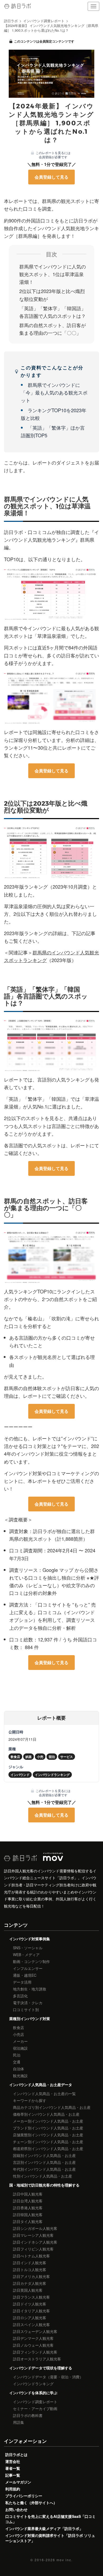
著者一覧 (13, 2468)
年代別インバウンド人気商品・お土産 (44, 2169)
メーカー (20, 2041)
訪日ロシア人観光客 (30, 2318)
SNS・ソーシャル (28, 1948)
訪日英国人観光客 (28, 2290)
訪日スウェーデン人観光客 (35, 2331)
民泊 (17, 2055)
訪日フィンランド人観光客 (35, 2352)
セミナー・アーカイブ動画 (35, 2408)
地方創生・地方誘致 (30, 1989)
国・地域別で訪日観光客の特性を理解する (44, 2185)
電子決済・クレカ (28, 2003)
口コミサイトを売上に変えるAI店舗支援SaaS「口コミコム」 (50, 2519)
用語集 (18, 2422)
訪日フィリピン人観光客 (33, 2249)
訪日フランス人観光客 (31, 2297)
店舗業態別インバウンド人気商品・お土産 (48, 2135)
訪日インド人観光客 (30, 2263)
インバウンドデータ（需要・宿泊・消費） (48, 2377)
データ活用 (22, 1982)
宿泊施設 (20, 2048)
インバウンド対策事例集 (30, 1939)
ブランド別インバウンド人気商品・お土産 (48, 2128)
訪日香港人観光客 (28, 2208)
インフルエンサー (28, 1968)
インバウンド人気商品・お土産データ (41, 2085)
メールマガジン (18, 2482)
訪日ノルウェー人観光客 (33, 2345)
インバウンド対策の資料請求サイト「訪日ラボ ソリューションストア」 (50, 2538)
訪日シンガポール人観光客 (35, 2228)
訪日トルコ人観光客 (30, 2269)
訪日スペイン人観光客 (31, 2324)
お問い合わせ (16, 2509)
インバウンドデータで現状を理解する (41, 2368)
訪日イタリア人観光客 (31, 2311)
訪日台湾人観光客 (28, 2201)
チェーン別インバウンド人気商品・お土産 (48, 2142)
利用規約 (13, 2489)
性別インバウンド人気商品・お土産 (43, 2176)
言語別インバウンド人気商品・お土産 (44, 2162)
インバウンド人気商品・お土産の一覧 (44, 2094)
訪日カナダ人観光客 (30, 2283)
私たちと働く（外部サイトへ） (31, 2503)
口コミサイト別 (26, 2009)
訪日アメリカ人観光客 (31, 2276)
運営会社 (13, 2461)
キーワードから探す (30, 2100)
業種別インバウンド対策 (30, 2018)
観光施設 (20, 2076)
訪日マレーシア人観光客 (33, 2235)
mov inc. (65, 2560)
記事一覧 (13, 2475)
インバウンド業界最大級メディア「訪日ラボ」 (44, 2528)
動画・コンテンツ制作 (31, 1961)
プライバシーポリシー (24, 2496)
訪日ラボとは (16, 2454)
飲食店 (18, 2027)
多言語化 (20, 1996)
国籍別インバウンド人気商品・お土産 (44, 2155)
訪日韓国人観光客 (28, 2215)
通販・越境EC (25, 1975)
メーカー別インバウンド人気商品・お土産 (48, 2121)
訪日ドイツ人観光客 (30, 2304)
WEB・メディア (26, 1955)
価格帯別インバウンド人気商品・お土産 (46, 2114)
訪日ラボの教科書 (28, 2415)
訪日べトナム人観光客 (31, 2256)
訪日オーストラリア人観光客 (37, 2359)
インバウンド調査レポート (35, 2402)
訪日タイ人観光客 (28, 2221)
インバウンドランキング (33, 2384)
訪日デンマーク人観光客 (33, 2338)
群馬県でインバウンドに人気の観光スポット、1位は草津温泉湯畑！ (53, 274)
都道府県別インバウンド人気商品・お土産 (48, 2148)
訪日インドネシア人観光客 (35, 2242)
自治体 (18, 2069)
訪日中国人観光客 (28, 2194)
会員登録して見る (51, 177)
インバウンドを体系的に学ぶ (33, 2393)
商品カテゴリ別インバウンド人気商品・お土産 (52, 2107)
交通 (17, 2062)
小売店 (18, 2034)
